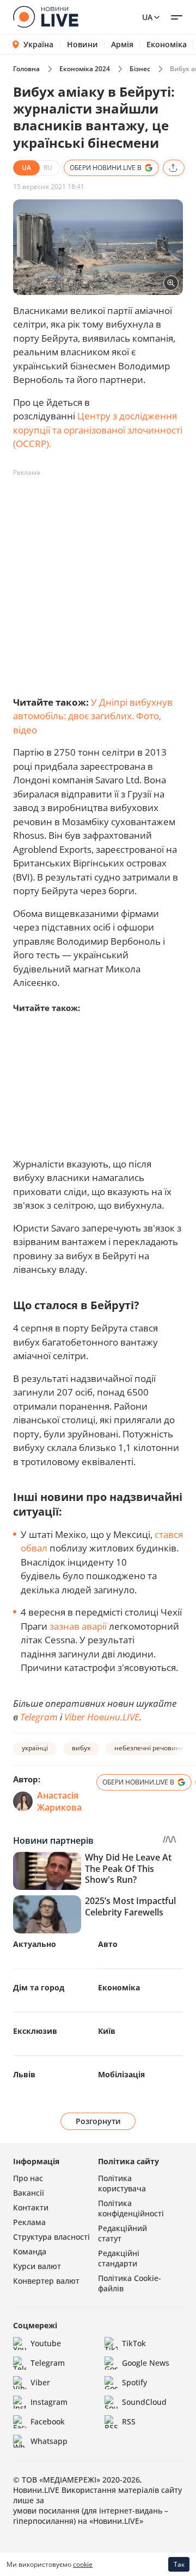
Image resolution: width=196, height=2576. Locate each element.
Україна (38, 44)
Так (179, 2564)
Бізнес (140, 69)
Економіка (167, 45)
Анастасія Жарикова (59, 1801)
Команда (30, 2251)
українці (35, 1748)
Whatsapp (49, 2441)
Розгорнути (98, 2121)
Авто (108, 1944)
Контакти (31, 2207)
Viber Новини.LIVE (102, 1717)
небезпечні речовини (149, 1748)
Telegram (39, 1717)
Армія (122, 45)
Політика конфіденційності (131, 2208)
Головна (26, 69)
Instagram (49, 2402)
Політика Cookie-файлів (130, 2283)
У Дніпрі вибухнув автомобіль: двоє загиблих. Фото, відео (93, 716)
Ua (147, 17)
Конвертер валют (46, 2281)
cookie (83, 2564)
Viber (40, 2382)
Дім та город (39, 1987)
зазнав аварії (78, 1626)
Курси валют (37, 2266)
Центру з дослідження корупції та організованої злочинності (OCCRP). (98, 430)
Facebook (48, 2421)
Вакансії (29, 2193)
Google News (146, 2363)
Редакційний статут (122, 2233)
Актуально (35, 1944)
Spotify (134, 2382)
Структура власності (51, 2237)
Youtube (46, 2343)
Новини (82, 45)
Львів (24, 2074)
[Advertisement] (98, 579)
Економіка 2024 (85, 69)
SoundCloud (144, 2402)
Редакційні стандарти (119, 2258)
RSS (129, 2421)
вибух (81, 1748)
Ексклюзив (35, 2031)
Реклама (29, 2222)
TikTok (134, 2343)
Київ (107, 2031)
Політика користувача (122, 2183)
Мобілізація (121, 2074)
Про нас (28, 2178)
